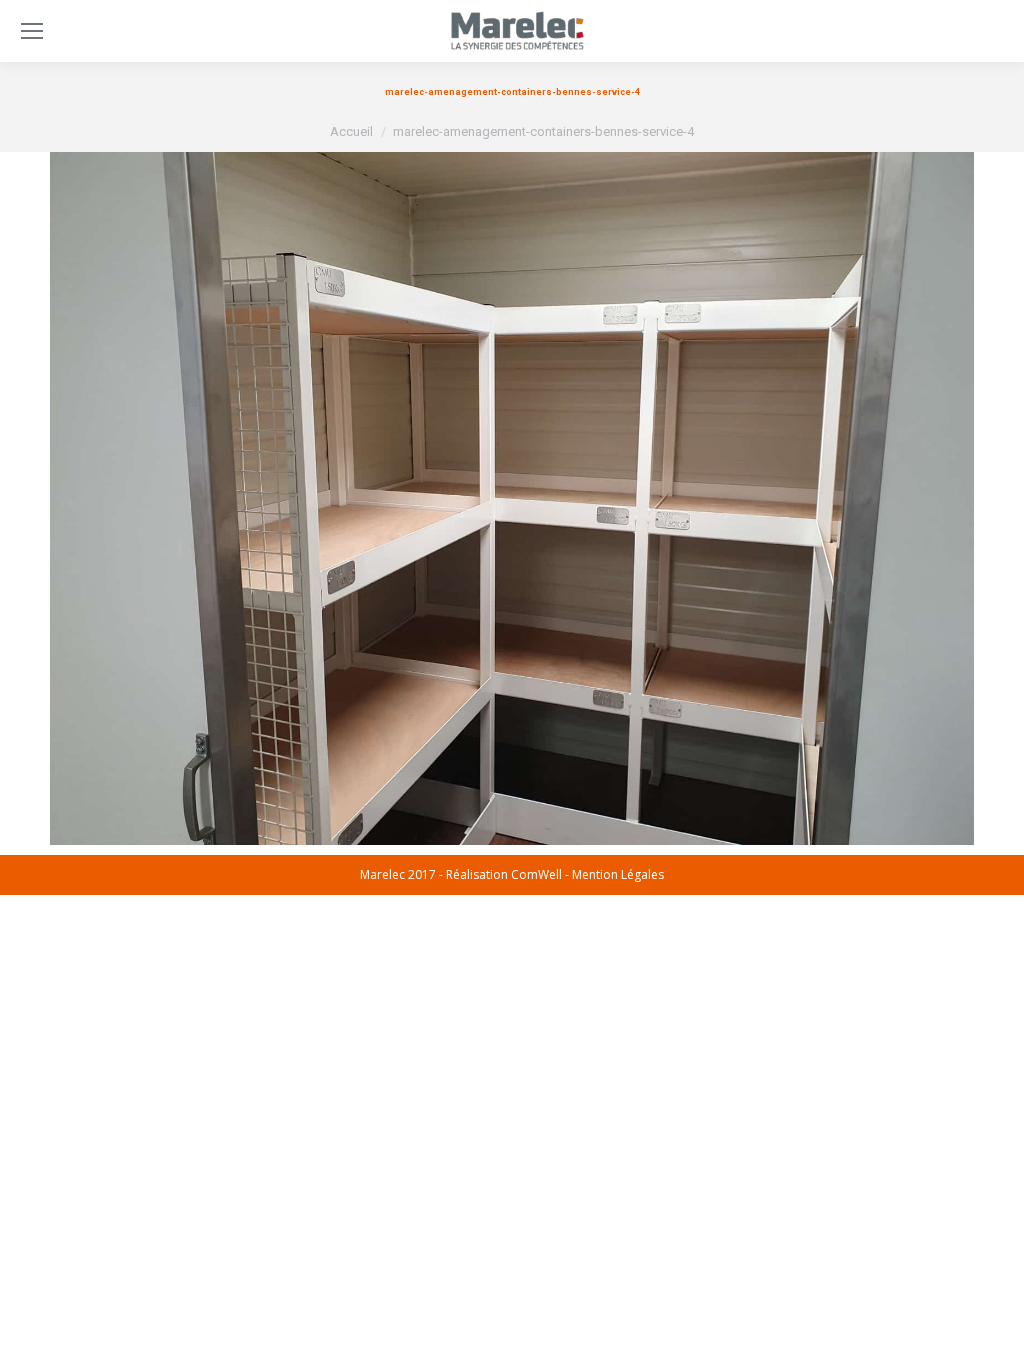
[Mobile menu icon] (32, 31)
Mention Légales (618, 874)
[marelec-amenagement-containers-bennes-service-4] (512, 498)
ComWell (536, 874)
